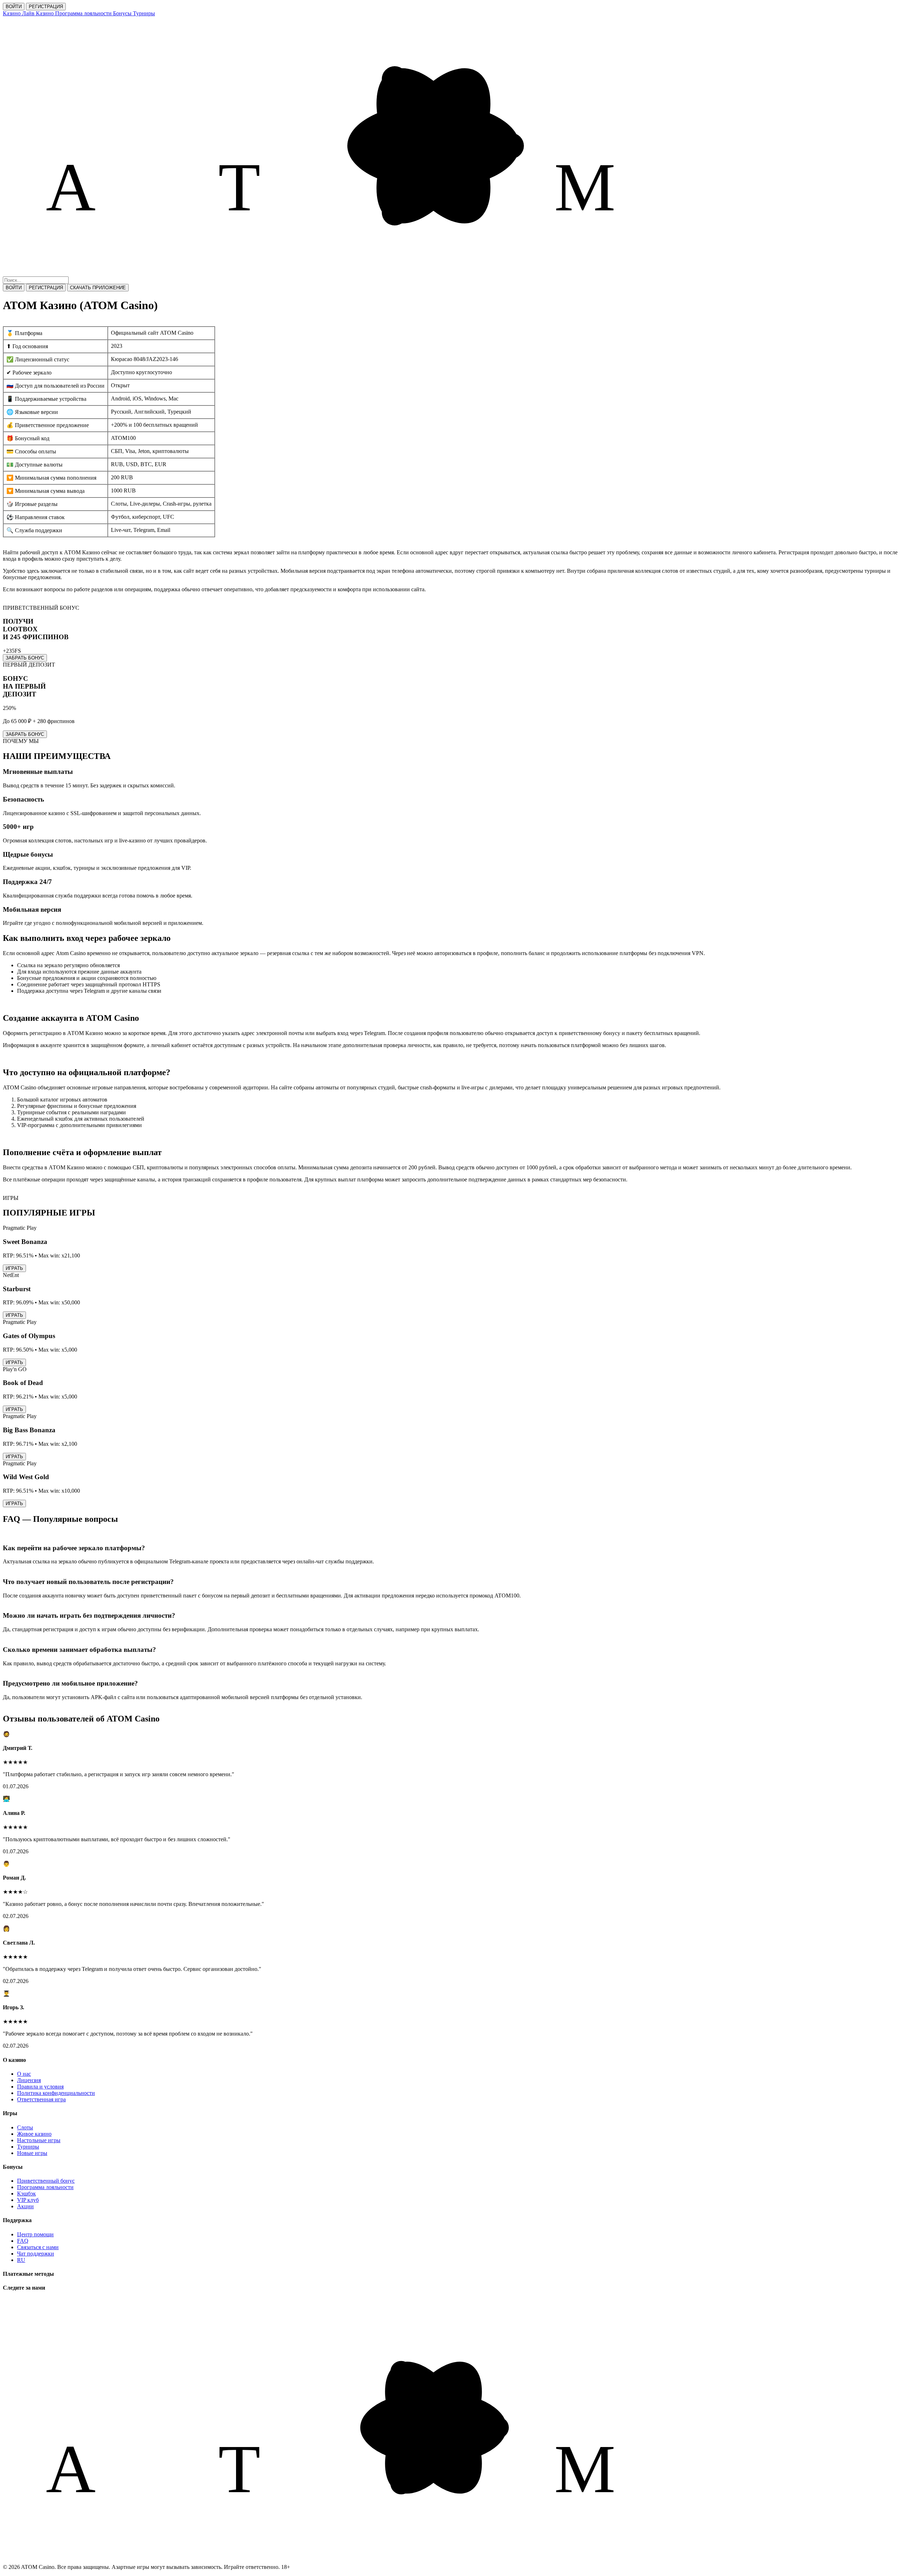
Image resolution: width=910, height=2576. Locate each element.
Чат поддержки (36, 2254)
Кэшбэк (26, 2194)
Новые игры (32, 2153)
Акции (25, 2206)
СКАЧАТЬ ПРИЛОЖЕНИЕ (98, 288)
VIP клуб (28, 2200)
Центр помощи (35, 2234)
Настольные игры (39, 2140)
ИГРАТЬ (14, 1268)
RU (21, 2260)
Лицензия (29, 2080)
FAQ (23, 2241)
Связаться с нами (38, 2247)
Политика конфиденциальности (56, 2093)
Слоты (25, 2127)
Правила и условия (40, 2087)
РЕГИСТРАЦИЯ (46, 7)
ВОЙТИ (14, 7)
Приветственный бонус (46, 2181)
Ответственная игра (41, 2099)
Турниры (28, 2147)
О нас (24, 2074)
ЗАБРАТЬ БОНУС (25, 658)
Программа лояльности (45, 2187)
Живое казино (34, 2134)
